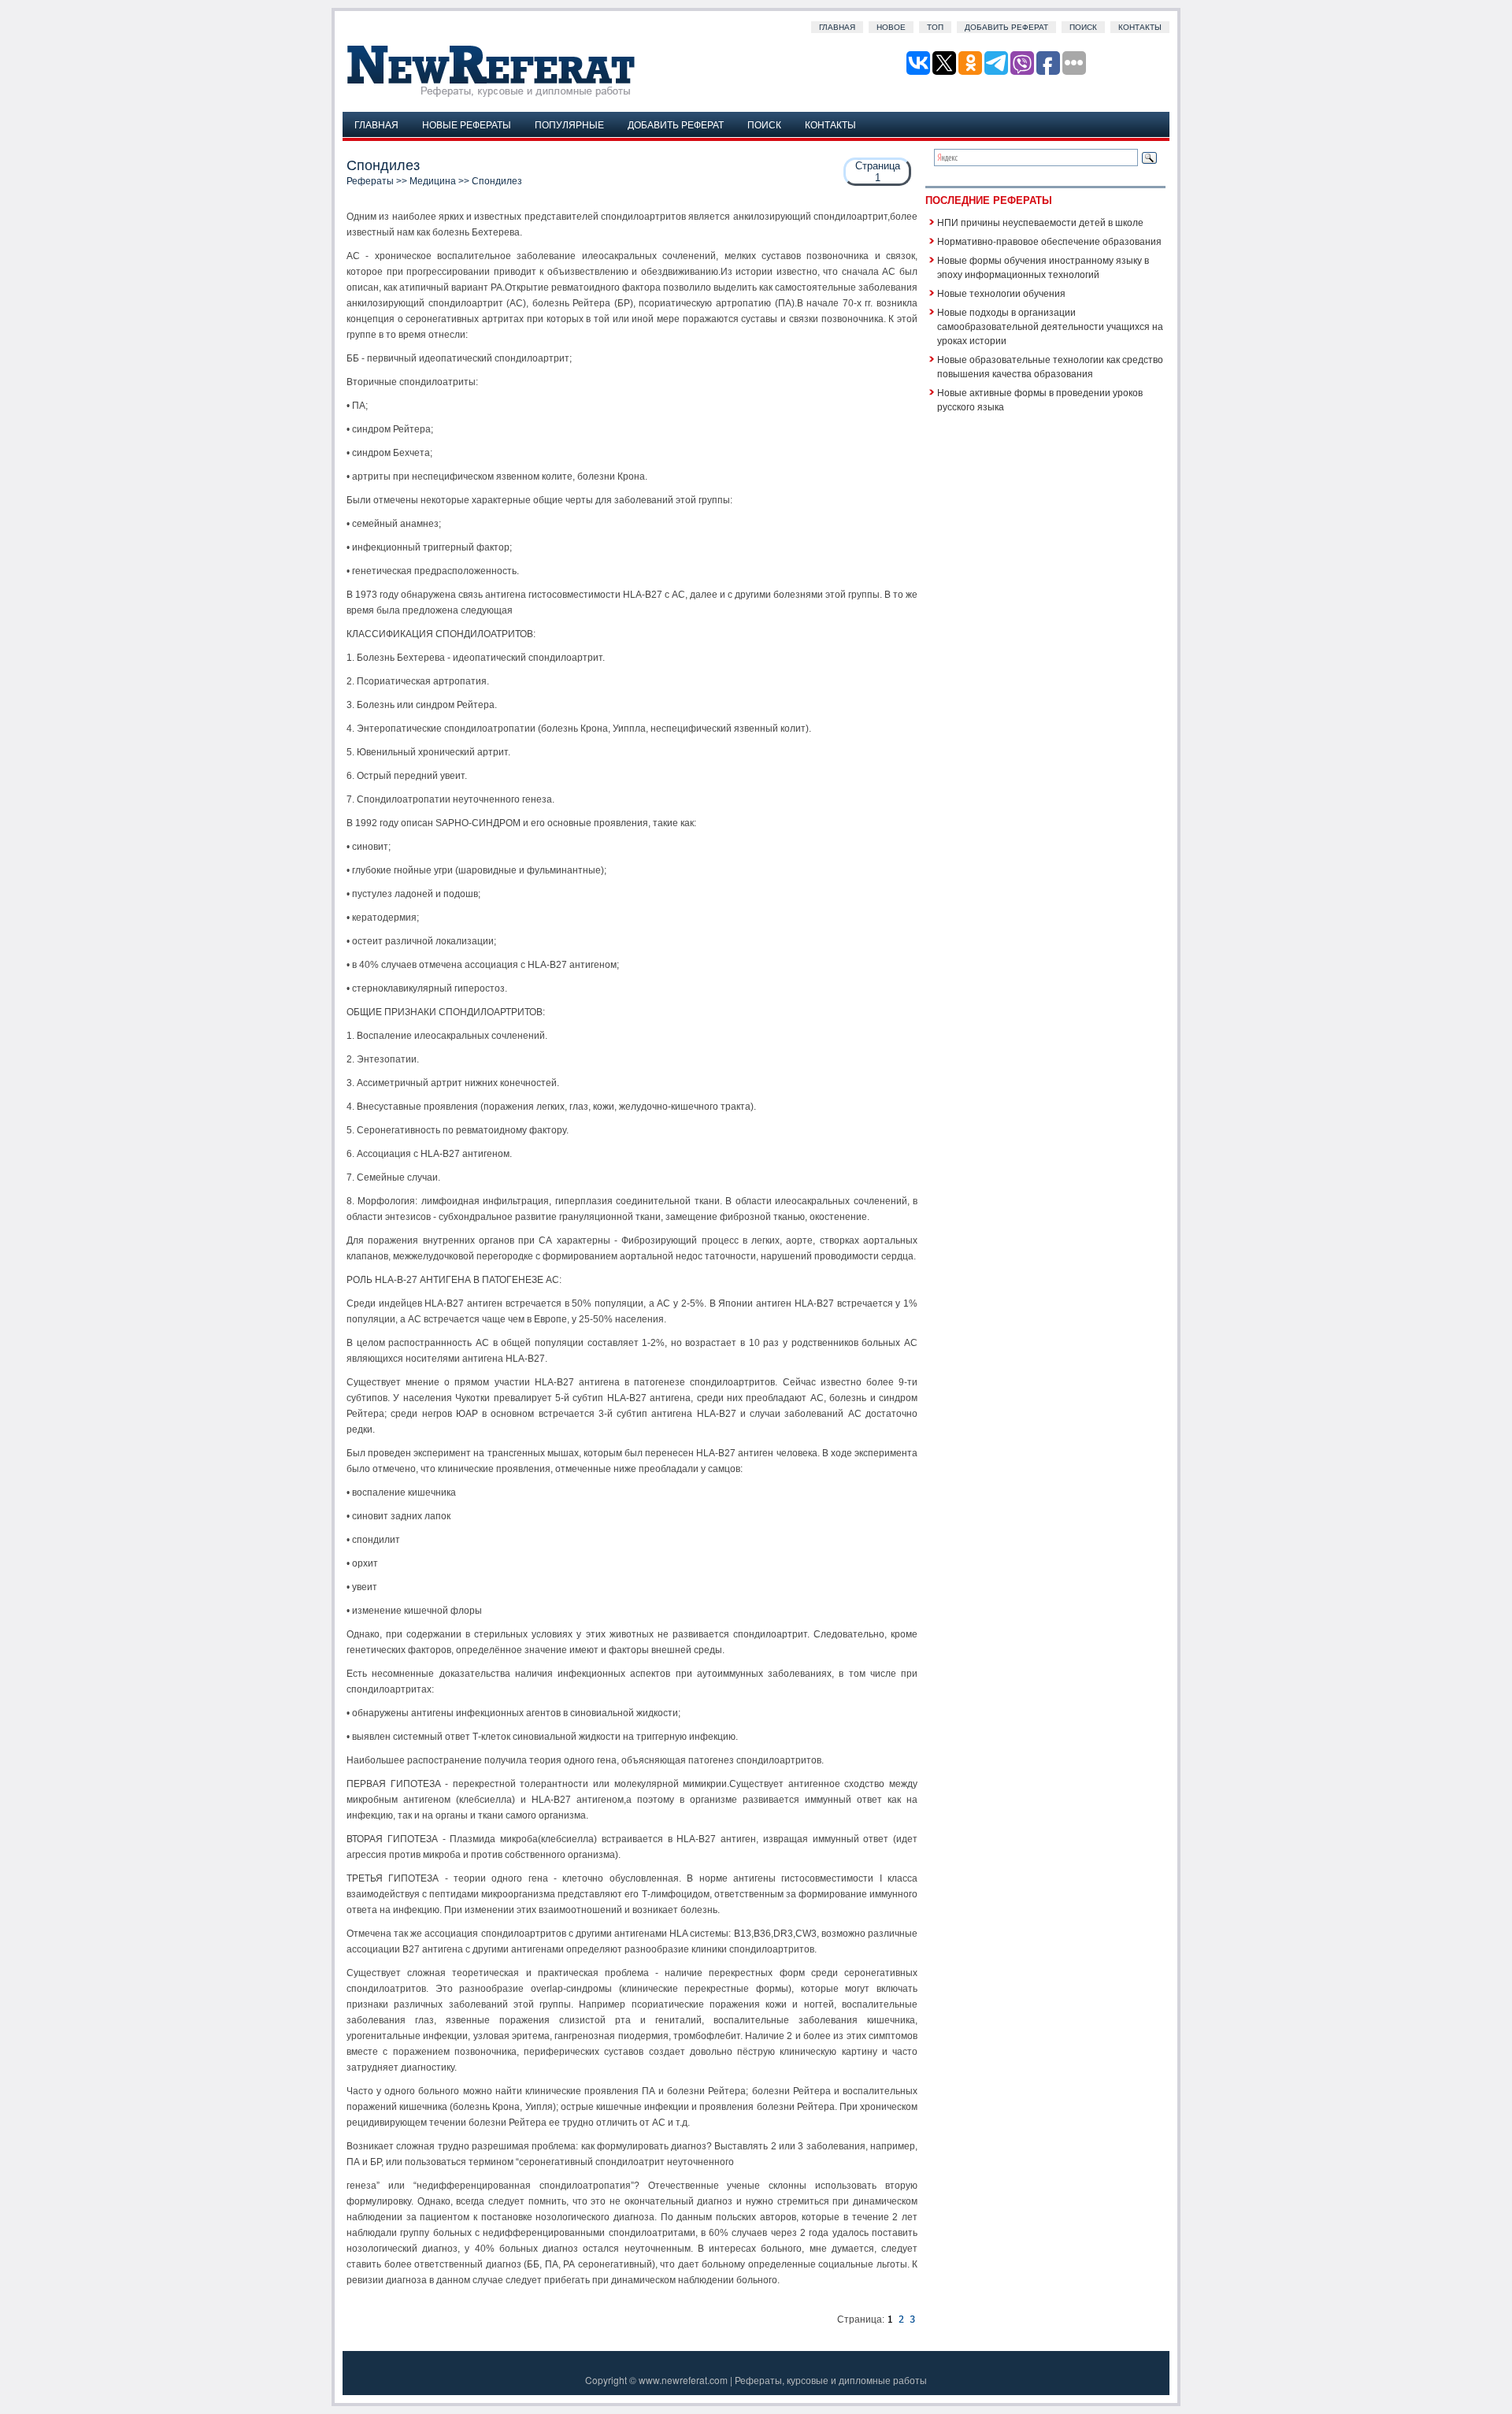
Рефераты (370, 181)
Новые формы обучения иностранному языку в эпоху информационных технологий (1043, 267)
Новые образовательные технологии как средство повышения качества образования (1050, 366)
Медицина (433, 181)
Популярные (569, 124)
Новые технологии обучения (1001, 293)
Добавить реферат (1006, 27)
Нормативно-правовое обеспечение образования (1049, 241)
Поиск (1083, 27)
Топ (935, 27)
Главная (837, 27)
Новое (891, 27)
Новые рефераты (467, 124)
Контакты (1140, 27)
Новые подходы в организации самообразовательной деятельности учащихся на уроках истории (1050, 326)
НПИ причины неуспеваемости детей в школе (1040, 222)
